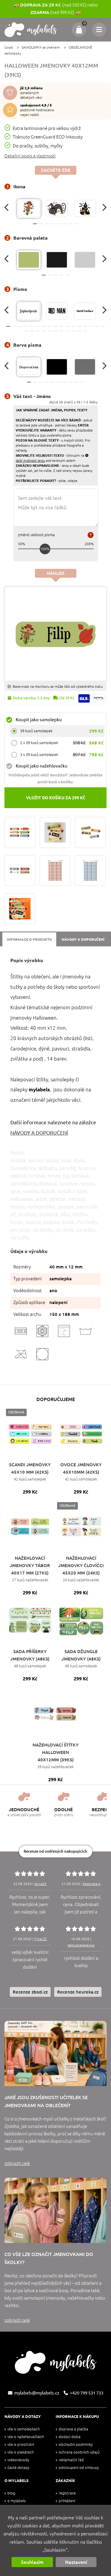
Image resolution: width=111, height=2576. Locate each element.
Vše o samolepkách (24, 2429)
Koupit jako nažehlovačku (42, 766)
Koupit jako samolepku (39, 720)
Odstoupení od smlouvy (79, 2468)
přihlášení (67, 2501)
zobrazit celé (17, 2163)
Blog (11, 2493)
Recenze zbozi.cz (30, 1992)
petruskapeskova (81, 1945)
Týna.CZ (40, 1939)
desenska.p (91, 1884)
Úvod (9, 47)
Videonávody (18, 2460)
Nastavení (76, 2562)
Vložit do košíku (56, 798)
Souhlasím (32, 2562)
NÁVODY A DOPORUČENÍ (39, 1133)
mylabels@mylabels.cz (37, 2393)
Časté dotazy (18, 2468)
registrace (67, 2493)
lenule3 (40, 1884)
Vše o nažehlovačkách (26, 2437)
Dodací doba (70, 2437)
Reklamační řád (71, 2460)
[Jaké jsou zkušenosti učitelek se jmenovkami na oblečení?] (55, 2053)
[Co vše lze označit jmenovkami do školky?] (55, 2210)
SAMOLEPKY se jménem (41, 47)
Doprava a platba (73, 2429)
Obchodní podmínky (76, 2444)
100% (45, 549)
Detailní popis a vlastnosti (30, 156)
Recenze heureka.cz (78, 1992)
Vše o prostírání (21, 2444)
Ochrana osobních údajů (79, 2452)
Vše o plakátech (21, 2452)
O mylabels (17, 2501)
